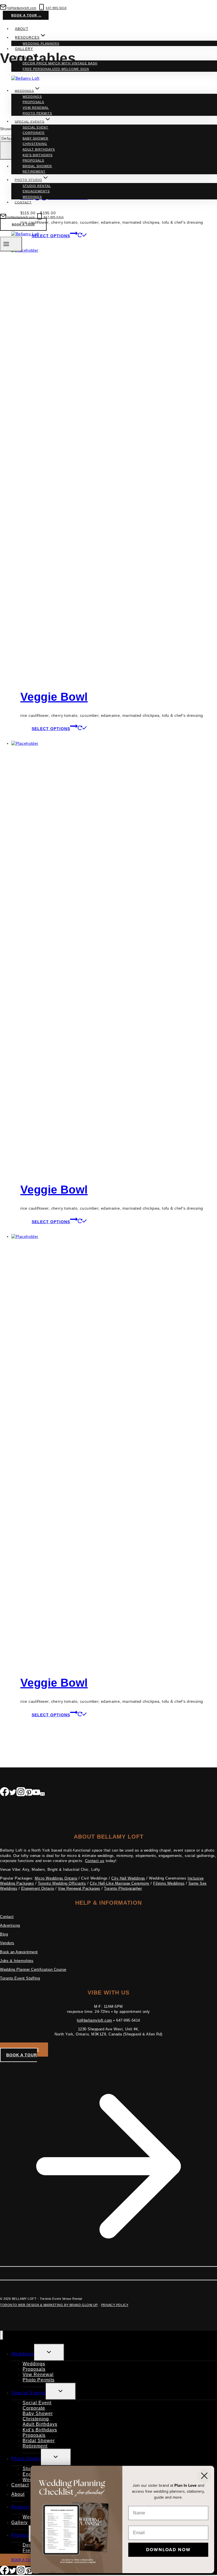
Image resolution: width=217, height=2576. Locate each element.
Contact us (95, 1861)
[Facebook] (5, 1793)
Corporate (34, 133)
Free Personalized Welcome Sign (56, 69)
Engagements (36, 191)
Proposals (33, 102)
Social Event (35, 127)
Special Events (28, 2393)
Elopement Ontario (38, 1888)
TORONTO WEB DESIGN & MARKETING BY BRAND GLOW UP (49, 2305)
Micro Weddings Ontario (56, 1878)
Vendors (7, 1943)
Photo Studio (26, 2459)
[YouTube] (36, 1793)
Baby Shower (35, 138)
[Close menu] (2, 2335)
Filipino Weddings (169, 1883)
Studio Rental (37, 186)
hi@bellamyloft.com (94, 2020)
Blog (4, 1934)
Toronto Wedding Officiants (62, 1883)
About (21, 29)
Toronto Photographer (123, 1888)
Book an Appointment (19, 1952)
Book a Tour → (26, 15)
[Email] (42, 1793)
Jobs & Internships (17, 1961)
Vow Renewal (36, 108)
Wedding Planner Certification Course (33, 1969)
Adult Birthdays (39, 149)
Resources (23, 2507)
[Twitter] (13, 1793)
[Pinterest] (29, 1793)
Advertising (10, 1925)
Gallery (24, 49)
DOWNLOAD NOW (168, 2550)
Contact (23, 202)
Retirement (34, 171)
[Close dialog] (204, 2476)
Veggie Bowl (54, 697)
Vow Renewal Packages (79, 1888)
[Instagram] (21, 1793)
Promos (20, 2535)
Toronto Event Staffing (20, 1978)
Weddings (32, 97)
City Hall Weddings (128, 1878)
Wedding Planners (41, 43)
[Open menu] (11, 244)
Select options (51, 729)
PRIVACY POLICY (115, 2305)
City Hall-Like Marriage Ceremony (120, 1883)
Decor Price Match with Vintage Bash (60, 63)
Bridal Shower (37, 166)
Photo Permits (37, 113)
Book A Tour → (26, 2560)
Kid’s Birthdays (38, 155)
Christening (35, 144)
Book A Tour (23, 224)
